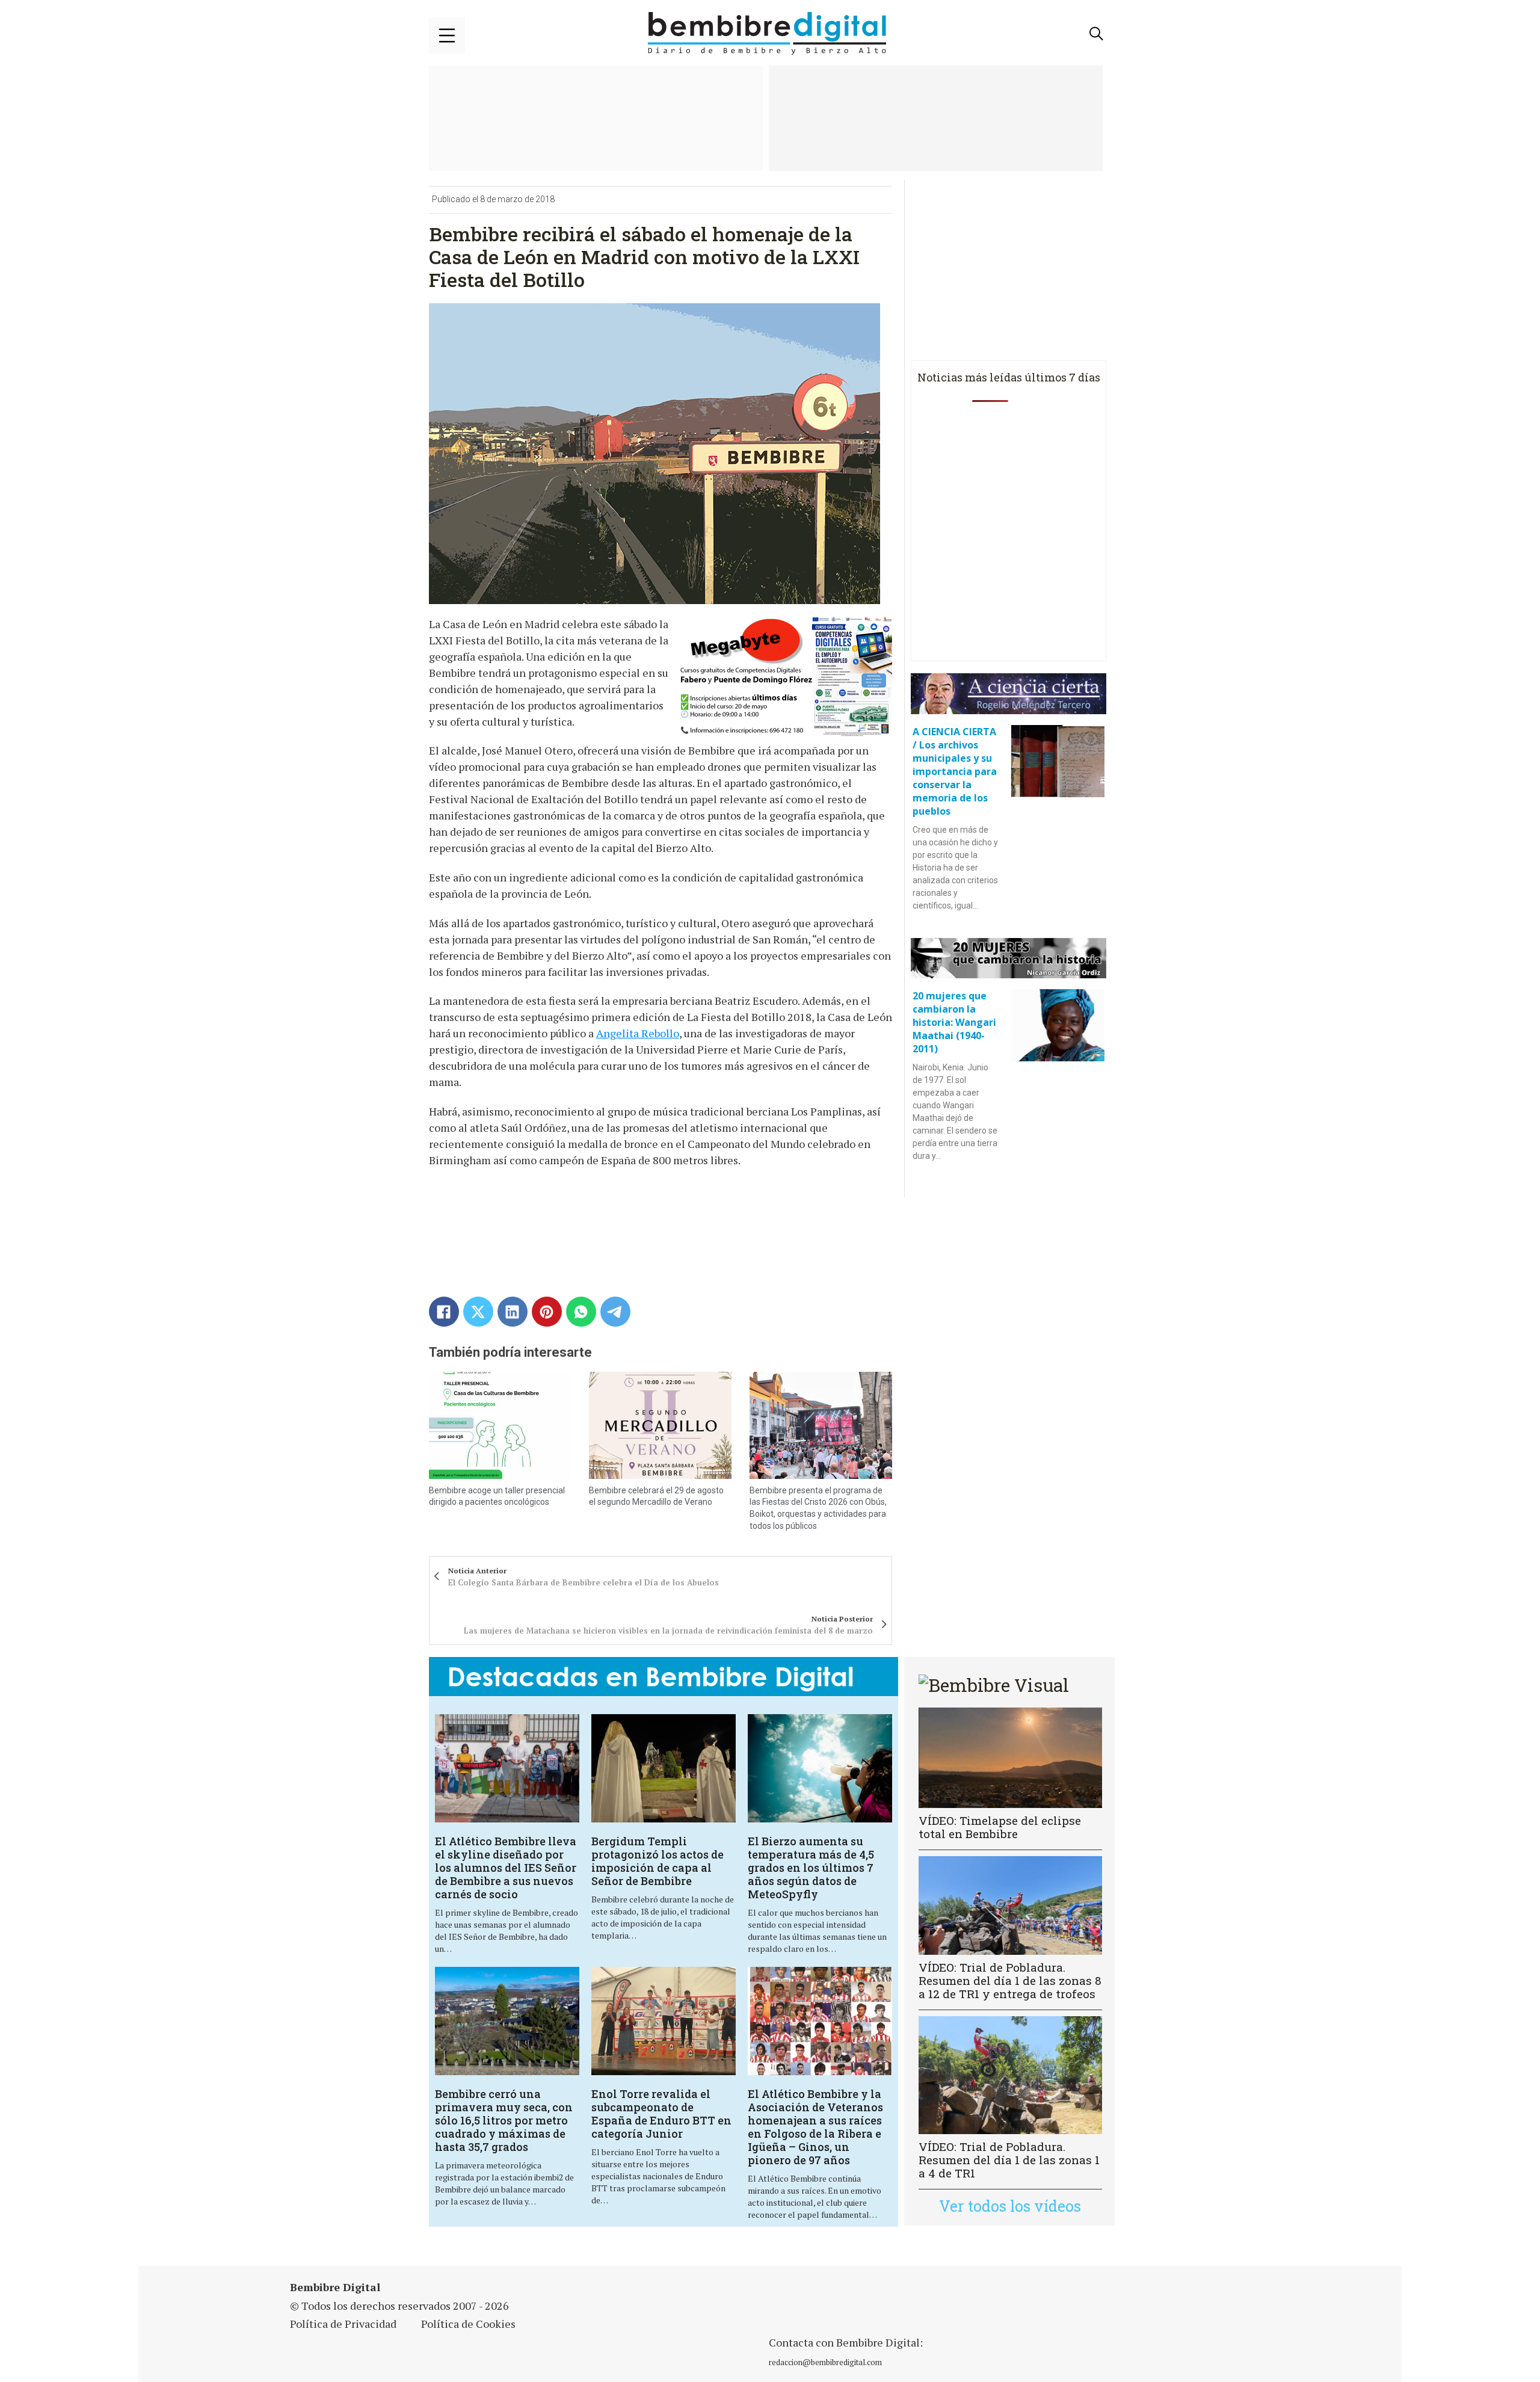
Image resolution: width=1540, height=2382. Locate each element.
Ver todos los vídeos (1010, 2206)
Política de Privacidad (343, 2324)
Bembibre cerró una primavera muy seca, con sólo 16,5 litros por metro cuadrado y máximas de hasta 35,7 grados (504, 2120)
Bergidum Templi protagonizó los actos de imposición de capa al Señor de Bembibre (658, 1861)
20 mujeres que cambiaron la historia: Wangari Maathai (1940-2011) (954, 1022)
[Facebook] (444, 1312)
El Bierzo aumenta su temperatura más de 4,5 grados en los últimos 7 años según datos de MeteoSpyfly (811, 1868)
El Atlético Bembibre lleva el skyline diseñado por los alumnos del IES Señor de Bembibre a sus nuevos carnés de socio (506, 1868)
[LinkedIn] (513, 1312)
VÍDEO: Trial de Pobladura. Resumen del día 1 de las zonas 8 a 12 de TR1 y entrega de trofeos (1010, 1980)
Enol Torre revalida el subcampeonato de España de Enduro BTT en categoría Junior (661, 2114)
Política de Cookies (468, 2324)
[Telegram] (615, 1312)
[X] (478, 1312)
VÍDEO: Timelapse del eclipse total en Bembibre (1000, 1827)
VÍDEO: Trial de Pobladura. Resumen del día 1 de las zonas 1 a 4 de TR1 (1009, 2160)
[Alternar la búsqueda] (1097, 34)
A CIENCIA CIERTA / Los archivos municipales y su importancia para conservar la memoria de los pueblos (955, 771)
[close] (447, 35)
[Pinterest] (547, 1312)
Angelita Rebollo (638, 1033)
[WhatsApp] (581, 1312)
